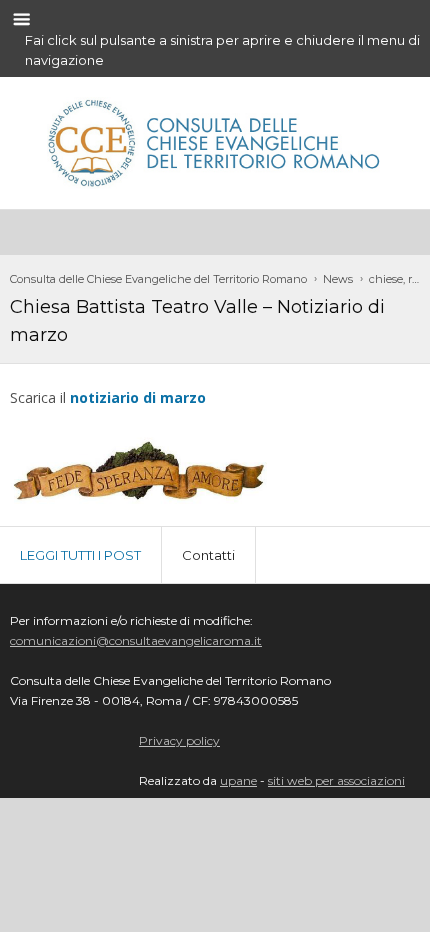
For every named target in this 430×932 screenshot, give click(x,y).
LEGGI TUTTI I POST (80, 555)
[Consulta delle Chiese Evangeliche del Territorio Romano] (215, 139)
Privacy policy (179, 740)
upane (238, 780)
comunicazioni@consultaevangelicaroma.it (136, 640)
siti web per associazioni (336, 780)
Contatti (208, 555)
